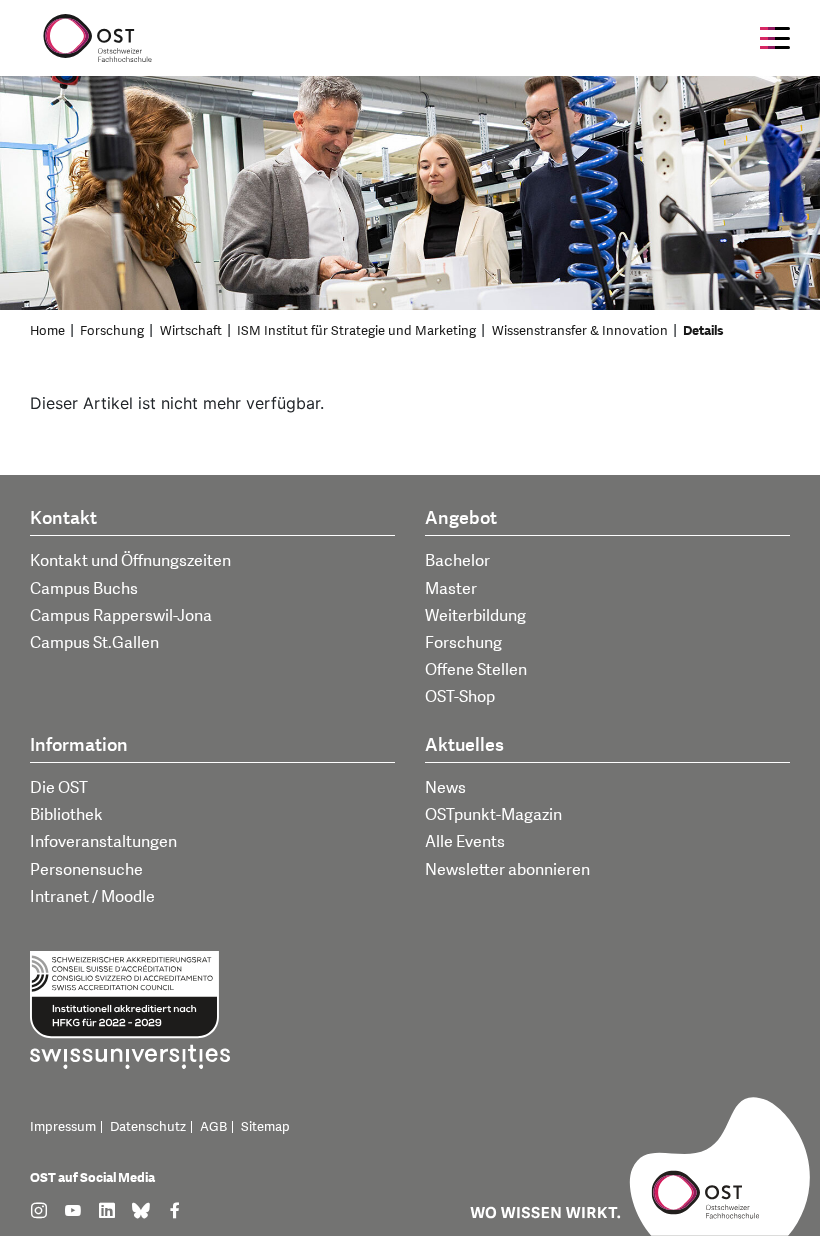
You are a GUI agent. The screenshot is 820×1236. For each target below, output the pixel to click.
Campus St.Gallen (94, 643)
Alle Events (465, 842)
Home (47, 331)
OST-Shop (460, 697)
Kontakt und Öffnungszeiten (130, 561)
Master (451, 589)
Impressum (63, 1127)
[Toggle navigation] (775, 38)
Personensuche (86, 870)
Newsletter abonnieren (507, 870)
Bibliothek (66, 815)
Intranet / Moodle (92, 897)
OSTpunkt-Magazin (493, 815)
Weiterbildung (475, 616)
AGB (213, 1127)
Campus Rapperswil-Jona (121, 616)
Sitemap (265, 1127)
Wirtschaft (191, 331)
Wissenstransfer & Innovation (580, 331)
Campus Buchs (84, 589)
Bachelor (457, 561)
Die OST (59, 788)
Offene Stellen (476, 670)
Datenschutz (148, 1127)
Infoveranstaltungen (103, 842)
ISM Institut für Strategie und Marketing (356, 331)
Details (703, 331)
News (445, 788)
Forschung (112, 331)
